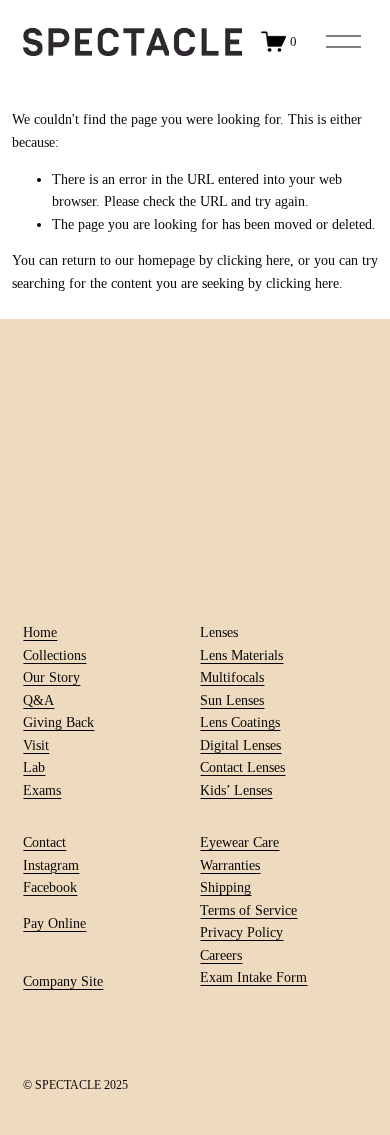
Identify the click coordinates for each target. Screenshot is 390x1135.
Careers (221, 955)
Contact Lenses (242, 767)
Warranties (230, 865)
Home (40, 632)
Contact (44, 842)
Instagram (51, 865)
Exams (42, 790)
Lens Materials (241, 655)
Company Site (63, 981)
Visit (36, 745)
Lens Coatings (240, 722)
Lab (34, 767)
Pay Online (54, 923)
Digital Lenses (240, 745)
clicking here (253, 260)
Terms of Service (248, 910)
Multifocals (232, 677)
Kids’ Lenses (236, 790)
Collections (54, 655)
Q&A (38, 700)
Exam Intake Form (253, 977)
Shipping (225, 887)
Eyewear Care (239, 842)
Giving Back (58, 722)
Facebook (50, 887)
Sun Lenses (232, 700)
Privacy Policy (241, 932)
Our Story (51, 677)
